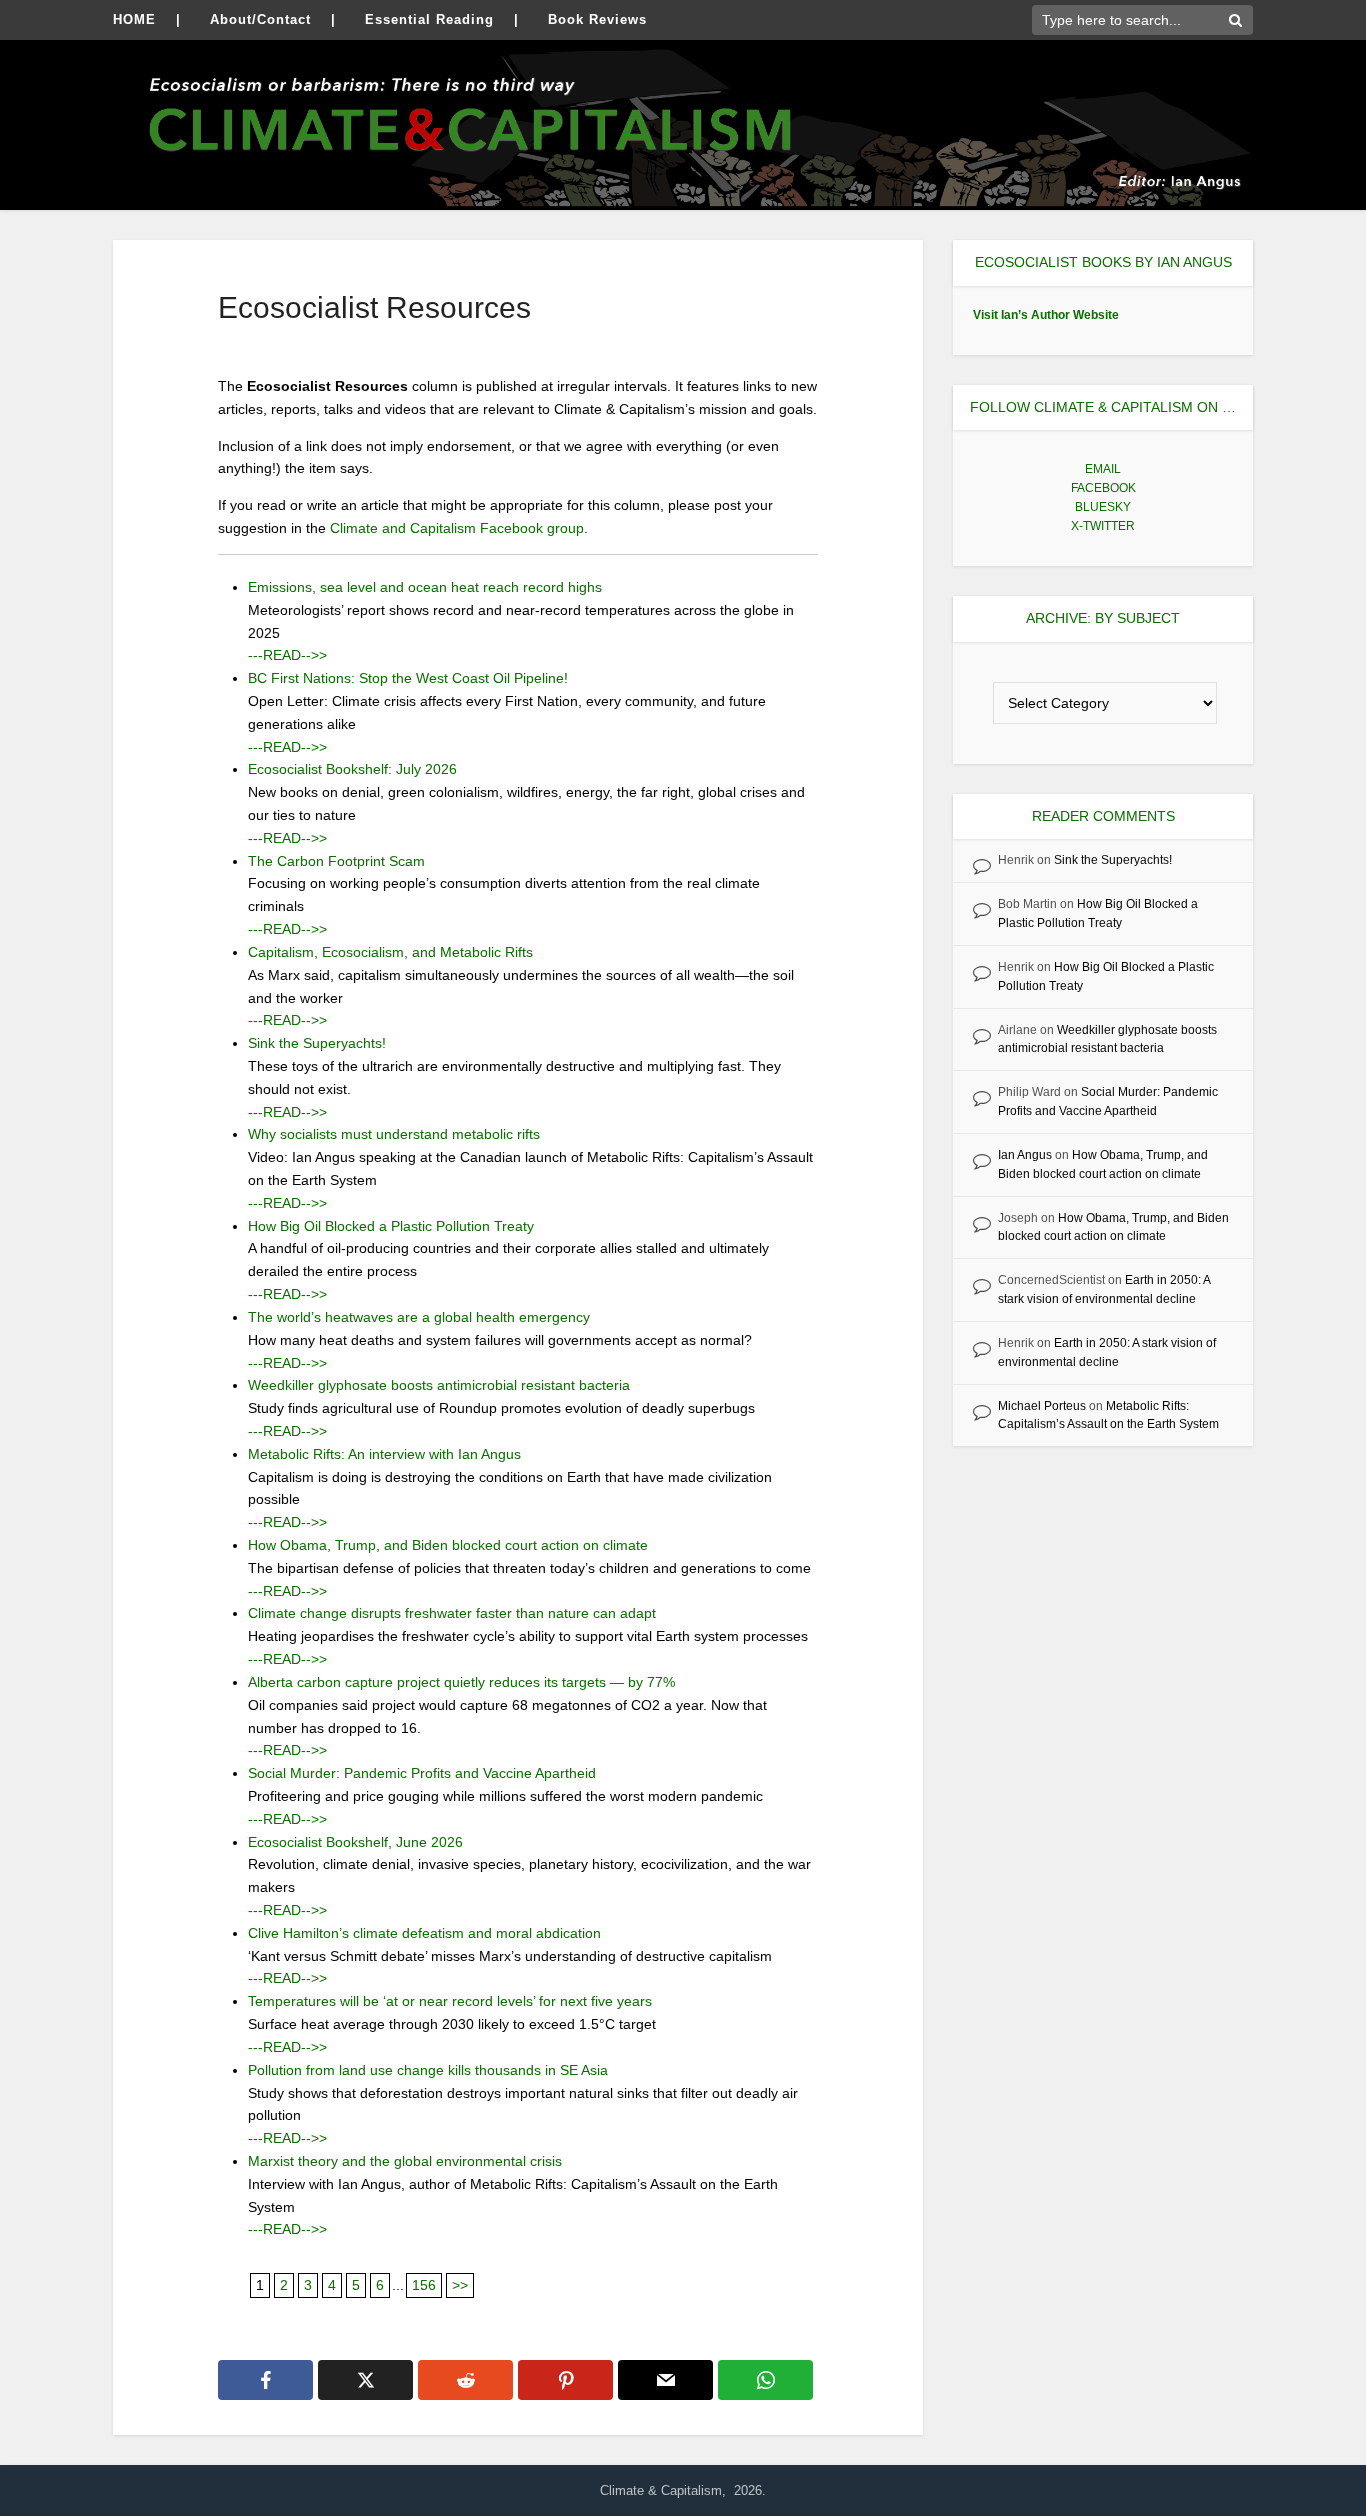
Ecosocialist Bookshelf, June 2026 (355, 1842)
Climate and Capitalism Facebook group (457, 528)
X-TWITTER (1103, 526)
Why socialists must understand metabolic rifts (394, 1134)
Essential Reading (429, 19)
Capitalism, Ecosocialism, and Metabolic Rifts (390, 952)
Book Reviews (597, 19)
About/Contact (260, 19)
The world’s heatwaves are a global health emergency (419, 1317)
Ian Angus (1025, 1155)
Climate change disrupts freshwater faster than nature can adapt (452, 1613)
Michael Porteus (1042, 1406)
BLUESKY (1103, 507)
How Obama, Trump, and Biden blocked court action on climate (448, 1545)
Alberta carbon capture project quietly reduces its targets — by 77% (461, 1682)
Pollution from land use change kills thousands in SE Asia (428, 2070)
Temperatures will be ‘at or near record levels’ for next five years (450, 2001)
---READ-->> (287, 655)
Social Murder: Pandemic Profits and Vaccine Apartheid (422, 1773)
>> (460, 2285)
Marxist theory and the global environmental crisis (405, 2161)
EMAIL (1103, 469)
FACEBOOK (1103, 488)
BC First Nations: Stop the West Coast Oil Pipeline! (408, 678)
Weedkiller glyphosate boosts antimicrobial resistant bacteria (439, 1385)
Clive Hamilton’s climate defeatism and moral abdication (424, 1933)
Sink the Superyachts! (317, 1043)
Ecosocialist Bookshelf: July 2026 (352, 769)
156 (424, 2285)
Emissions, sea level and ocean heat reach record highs (425, 587)
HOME (134, 19)
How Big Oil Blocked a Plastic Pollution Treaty (391, 1226)
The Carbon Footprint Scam (336, 861)
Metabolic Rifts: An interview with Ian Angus (384, 1454)
